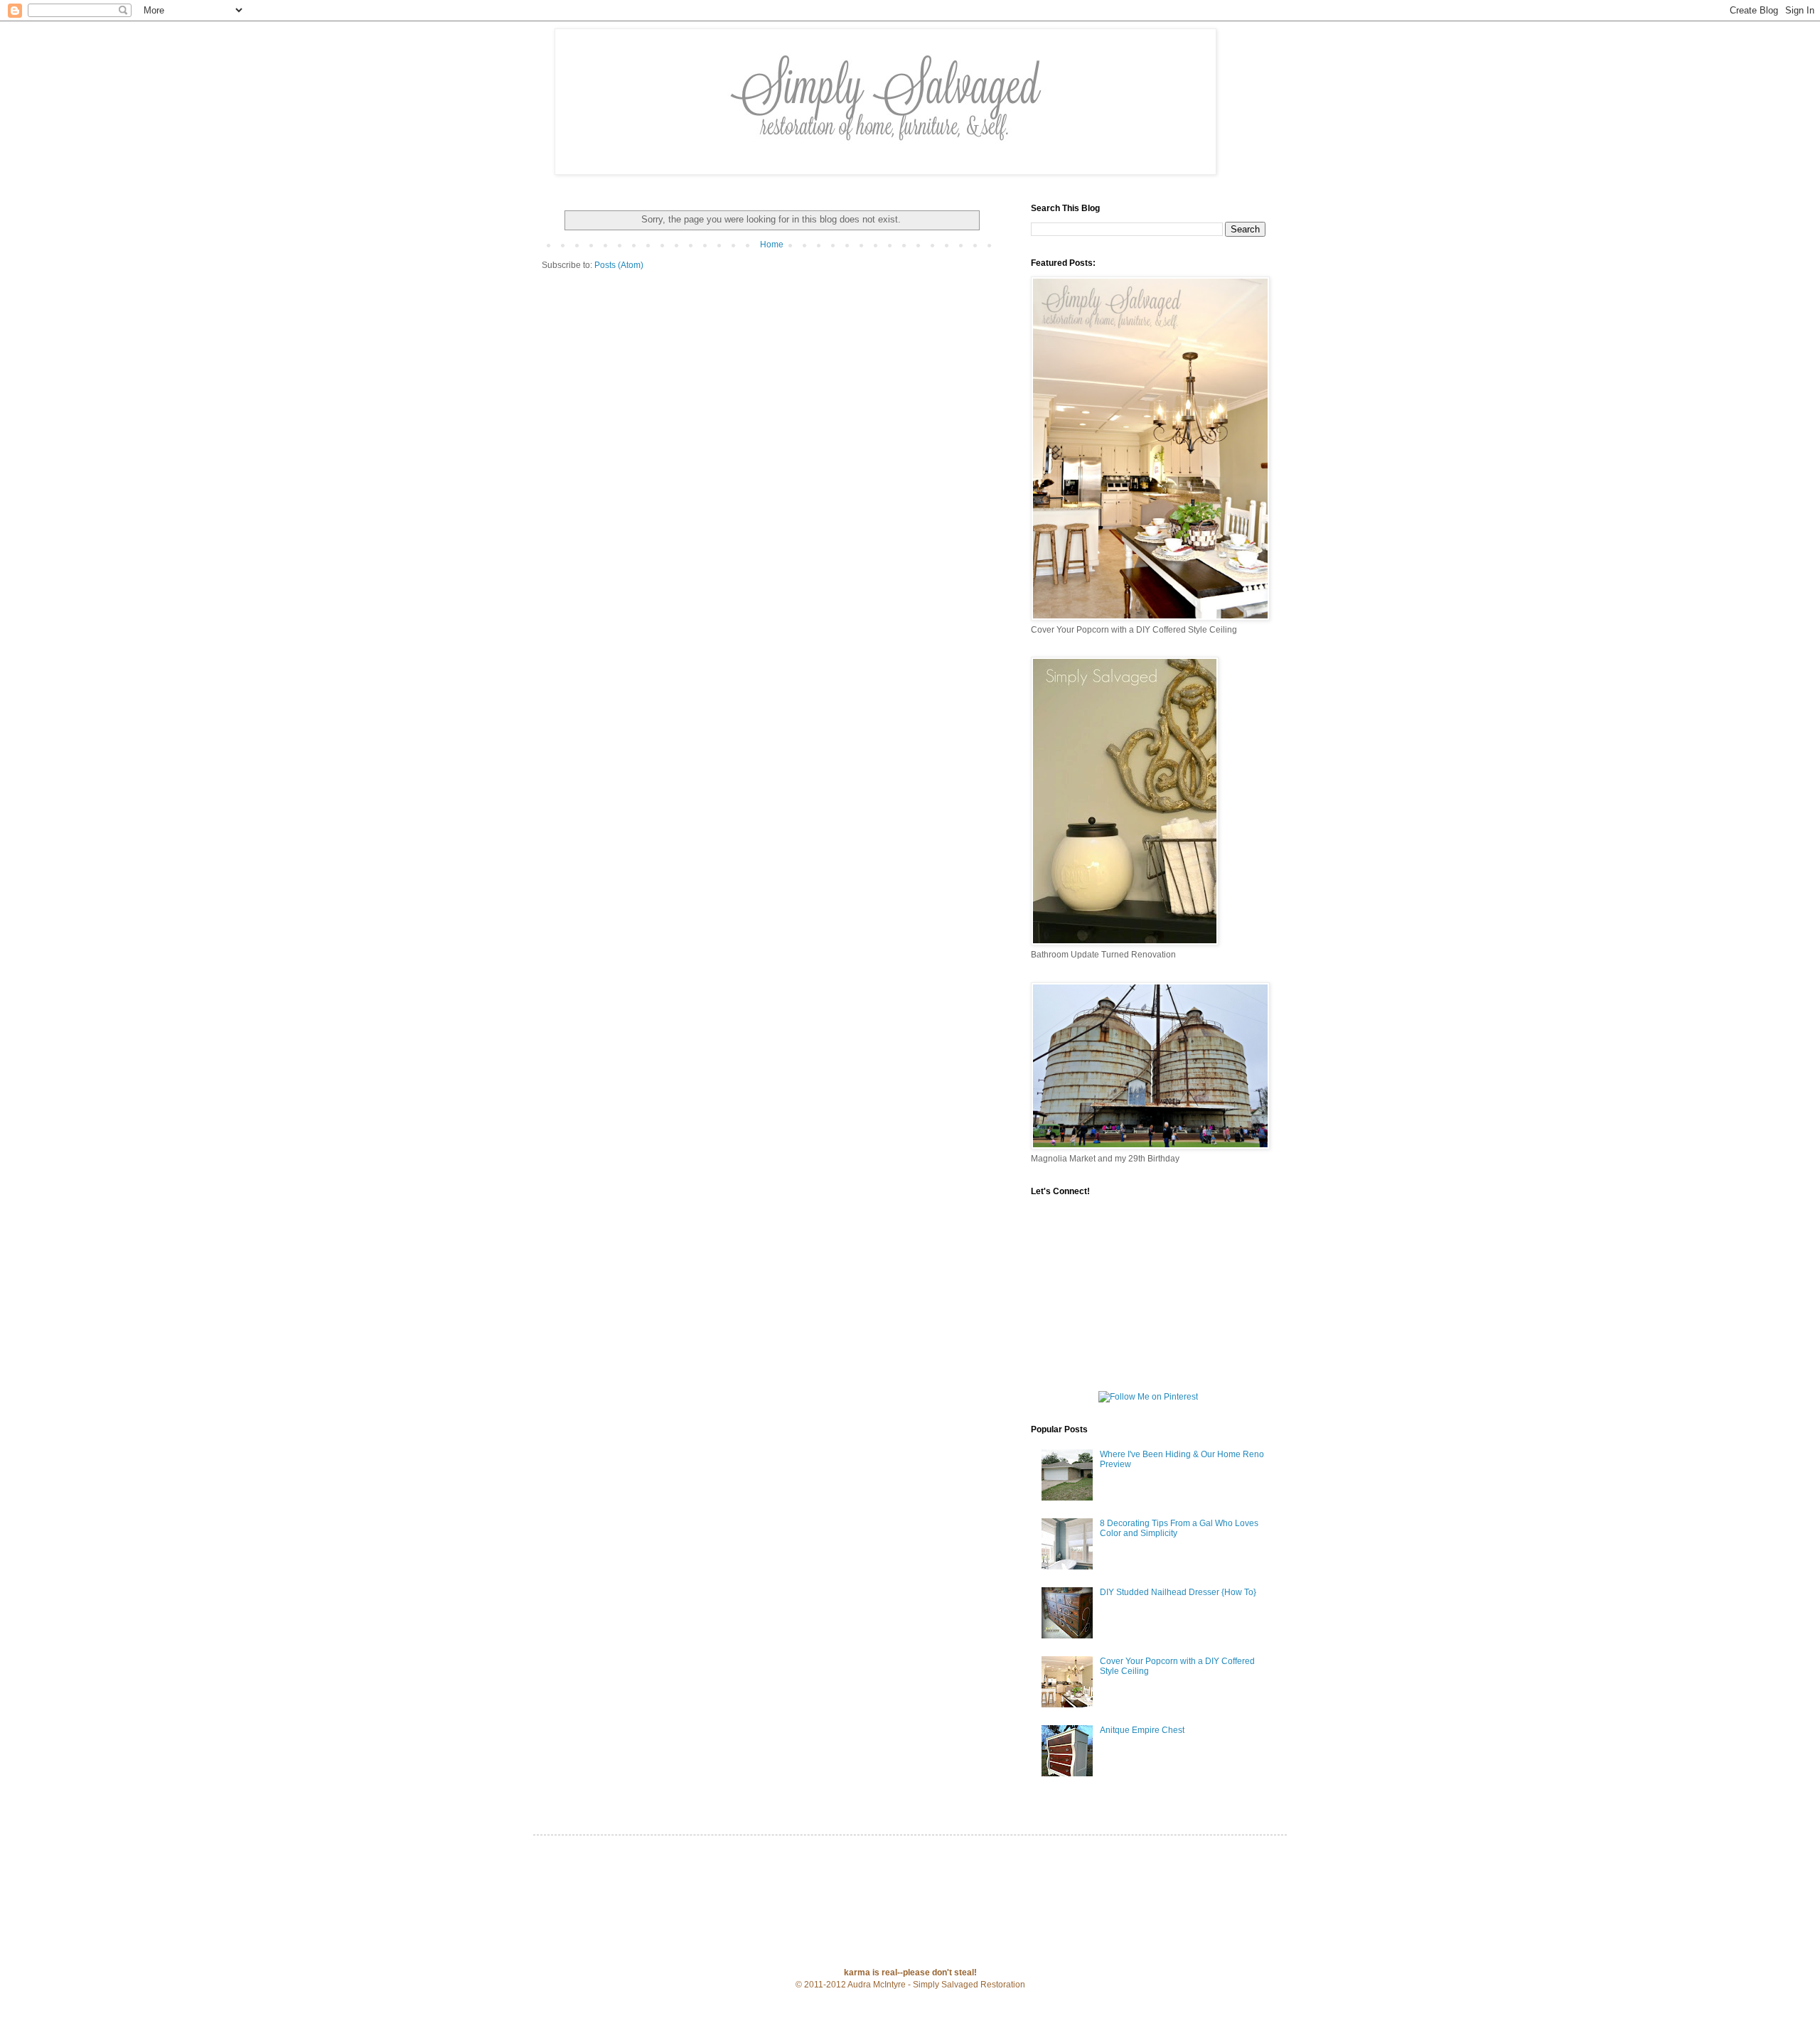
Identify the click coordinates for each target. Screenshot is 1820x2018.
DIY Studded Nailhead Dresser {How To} (1178, 1592)
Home (772, 245)
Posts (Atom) (619, 265)
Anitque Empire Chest (1142, 1730)
